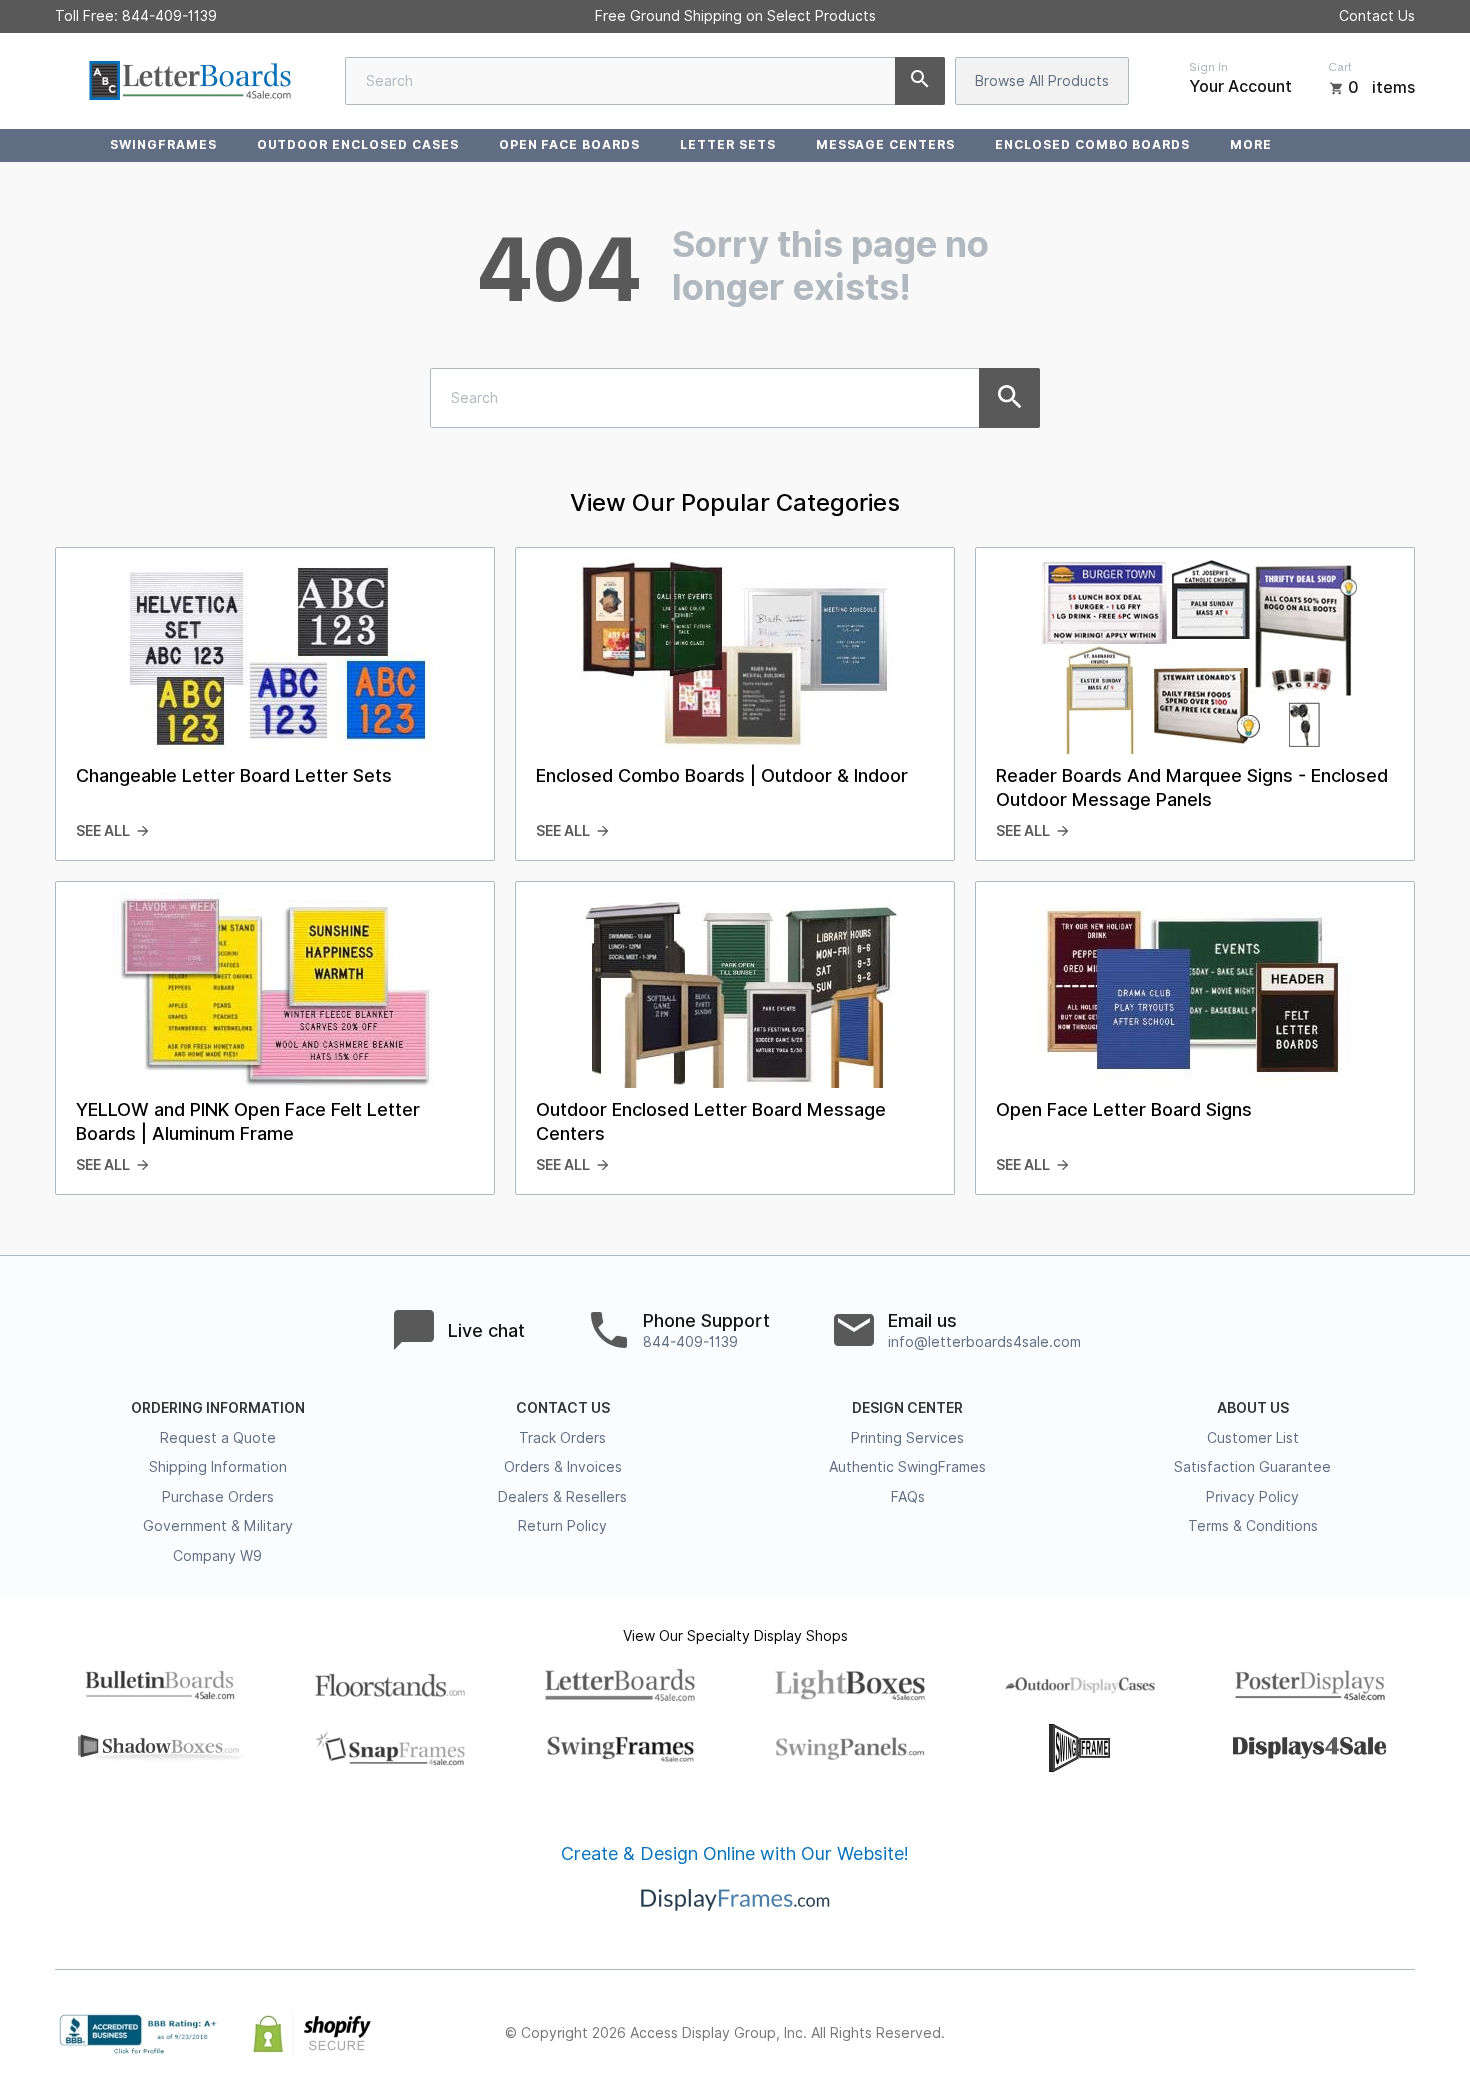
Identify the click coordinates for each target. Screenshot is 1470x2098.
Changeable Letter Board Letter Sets (234, 775)
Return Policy (562, 1526)
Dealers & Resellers (562, 1497)
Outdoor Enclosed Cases (358, 144)
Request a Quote (218, 1438)
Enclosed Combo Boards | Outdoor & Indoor (722, 775)
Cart (1340, 67)
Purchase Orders (218, 1497)
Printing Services (907, 1438)
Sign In (1208, 67)
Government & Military (218, 1526)
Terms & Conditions (1253, 1526)
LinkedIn (1359, 2034)
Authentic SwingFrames (907, 1467)
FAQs (908, 1497)
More (1251, 144)
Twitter (1271, 2034)
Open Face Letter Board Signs (1124, 1109)
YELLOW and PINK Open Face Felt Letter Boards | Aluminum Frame (248, 1121)
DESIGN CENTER (907, 1408)
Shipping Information (218, 1467)
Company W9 (217, 1556)
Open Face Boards (569, 144)
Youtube (1403, 2034)
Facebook (1227, 2034)
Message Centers (885, 144)
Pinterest (1315, 2034)
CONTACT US (563, 1408)
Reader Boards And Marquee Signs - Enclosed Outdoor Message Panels (1192, 787)
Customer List (1253, 1438)
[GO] (920, 81)
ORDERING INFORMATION (218, 1408)
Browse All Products (1042, 81)
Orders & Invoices (563, 1467)
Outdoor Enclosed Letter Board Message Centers (711, 1121)
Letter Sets (728, 144)
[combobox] (645, 81)
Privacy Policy (1252, 1497)
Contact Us (1377, 16)
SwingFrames (163, 144)
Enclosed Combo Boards (1092, 144)
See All (103, 831)
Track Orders (562, 1438)
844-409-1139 (169, 16)
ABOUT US (1253, 1408)
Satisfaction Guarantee (1252, 1467)
